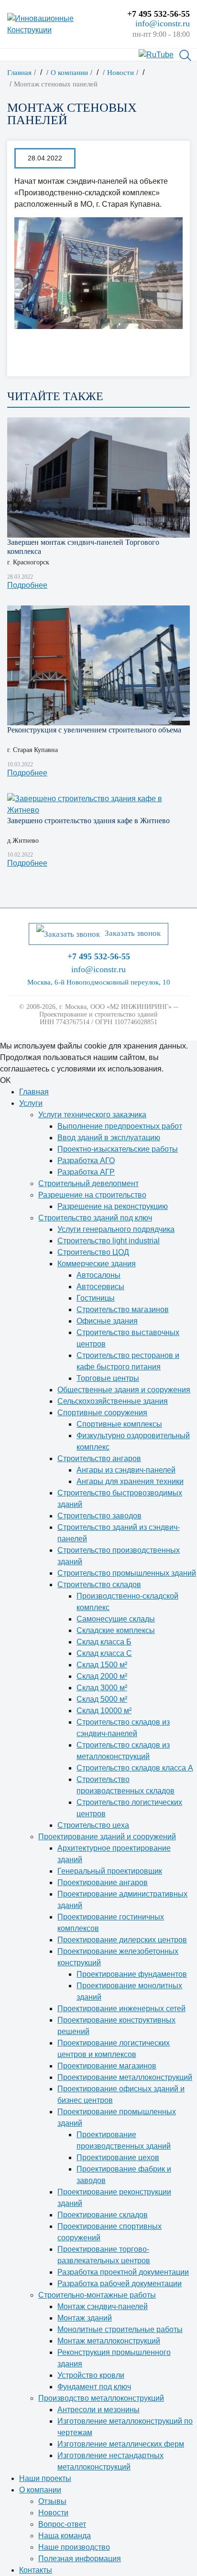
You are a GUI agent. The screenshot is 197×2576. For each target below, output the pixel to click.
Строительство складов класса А (135, 1768)
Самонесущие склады (116, 1619)
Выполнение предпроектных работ (120, 1126)
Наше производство (74, 2547)
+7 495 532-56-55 (159, 14)
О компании (40, 2490)
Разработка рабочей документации (120, 2284)
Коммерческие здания (97, 1264)
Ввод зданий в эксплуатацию (109, 1138)
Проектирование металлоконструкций (125, 2077)
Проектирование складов (103, 2215)
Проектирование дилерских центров (122, 1940)
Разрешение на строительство (92, 1195)
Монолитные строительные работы (120, 2329)
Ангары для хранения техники (130, 1481)
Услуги (31, 1103)
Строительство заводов (99, 1516)
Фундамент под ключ (94, 2387)
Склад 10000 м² (104, 1711)
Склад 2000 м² (102, 1676)
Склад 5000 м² (102, 1699)
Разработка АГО (86, 1161)
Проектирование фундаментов (132, 1974)
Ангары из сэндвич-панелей (126, 1470)
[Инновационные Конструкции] (60, 24)
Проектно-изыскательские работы (118, 1149)
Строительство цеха (93, 1825)
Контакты (36, 2570)
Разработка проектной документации (123, 2272)
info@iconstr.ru (163, 23)
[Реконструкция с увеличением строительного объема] (98, 665)
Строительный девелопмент (88, 1183)
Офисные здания (107, 1321)
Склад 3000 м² (102, 1688)
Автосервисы (100, 1287)
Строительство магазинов (123, 1309)
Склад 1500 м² (102, 1665)
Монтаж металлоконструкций (109, 2341)
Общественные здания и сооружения (124, 1390)
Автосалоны (98, 1275)
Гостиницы (96, 1298)
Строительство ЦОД (93, 1252)
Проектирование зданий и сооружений (107, 1837)
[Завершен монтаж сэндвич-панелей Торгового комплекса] (98, 477)
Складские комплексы (116, 1630)
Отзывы (52, 2501)
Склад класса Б (104, 1642)
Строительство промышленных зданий (127, 1573)
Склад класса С (104, 1653)
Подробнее (27, 585)
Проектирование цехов (118, 2157)
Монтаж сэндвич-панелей (103, 2306)
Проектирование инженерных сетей (121, 2009)
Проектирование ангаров (103, 1882)
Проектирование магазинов (107, 2066)
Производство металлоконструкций (101, 2398)
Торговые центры (108, 1378)
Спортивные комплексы (119, 1424)
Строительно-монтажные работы (97, 2295)
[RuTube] (156, 54)
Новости (53, 2513)
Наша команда (65, 2536)
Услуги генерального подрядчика (116, 1229)
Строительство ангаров (99, 1458)
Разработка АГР (86, 1172)
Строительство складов (99, 1585)
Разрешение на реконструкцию (113, 1206)
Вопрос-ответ (62, 2524)
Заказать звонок (133, 933)
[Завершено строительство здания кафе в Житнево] (98, 805)
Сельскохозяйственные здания (113, 1401)
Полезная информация (80, 2559)
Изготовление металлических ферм (121, 2444)
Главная (34, 1092)
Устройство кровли (91, 2375)
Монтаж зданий (85, 2318)
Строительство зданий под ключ (95, 1218)
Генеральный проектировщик (110, 1871)
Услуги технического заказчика (92, 1115)
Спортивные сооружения (102, 1413)
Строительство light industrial (109, 1241)
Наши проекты (45, 2478)
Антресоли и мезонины (98, 2410)
